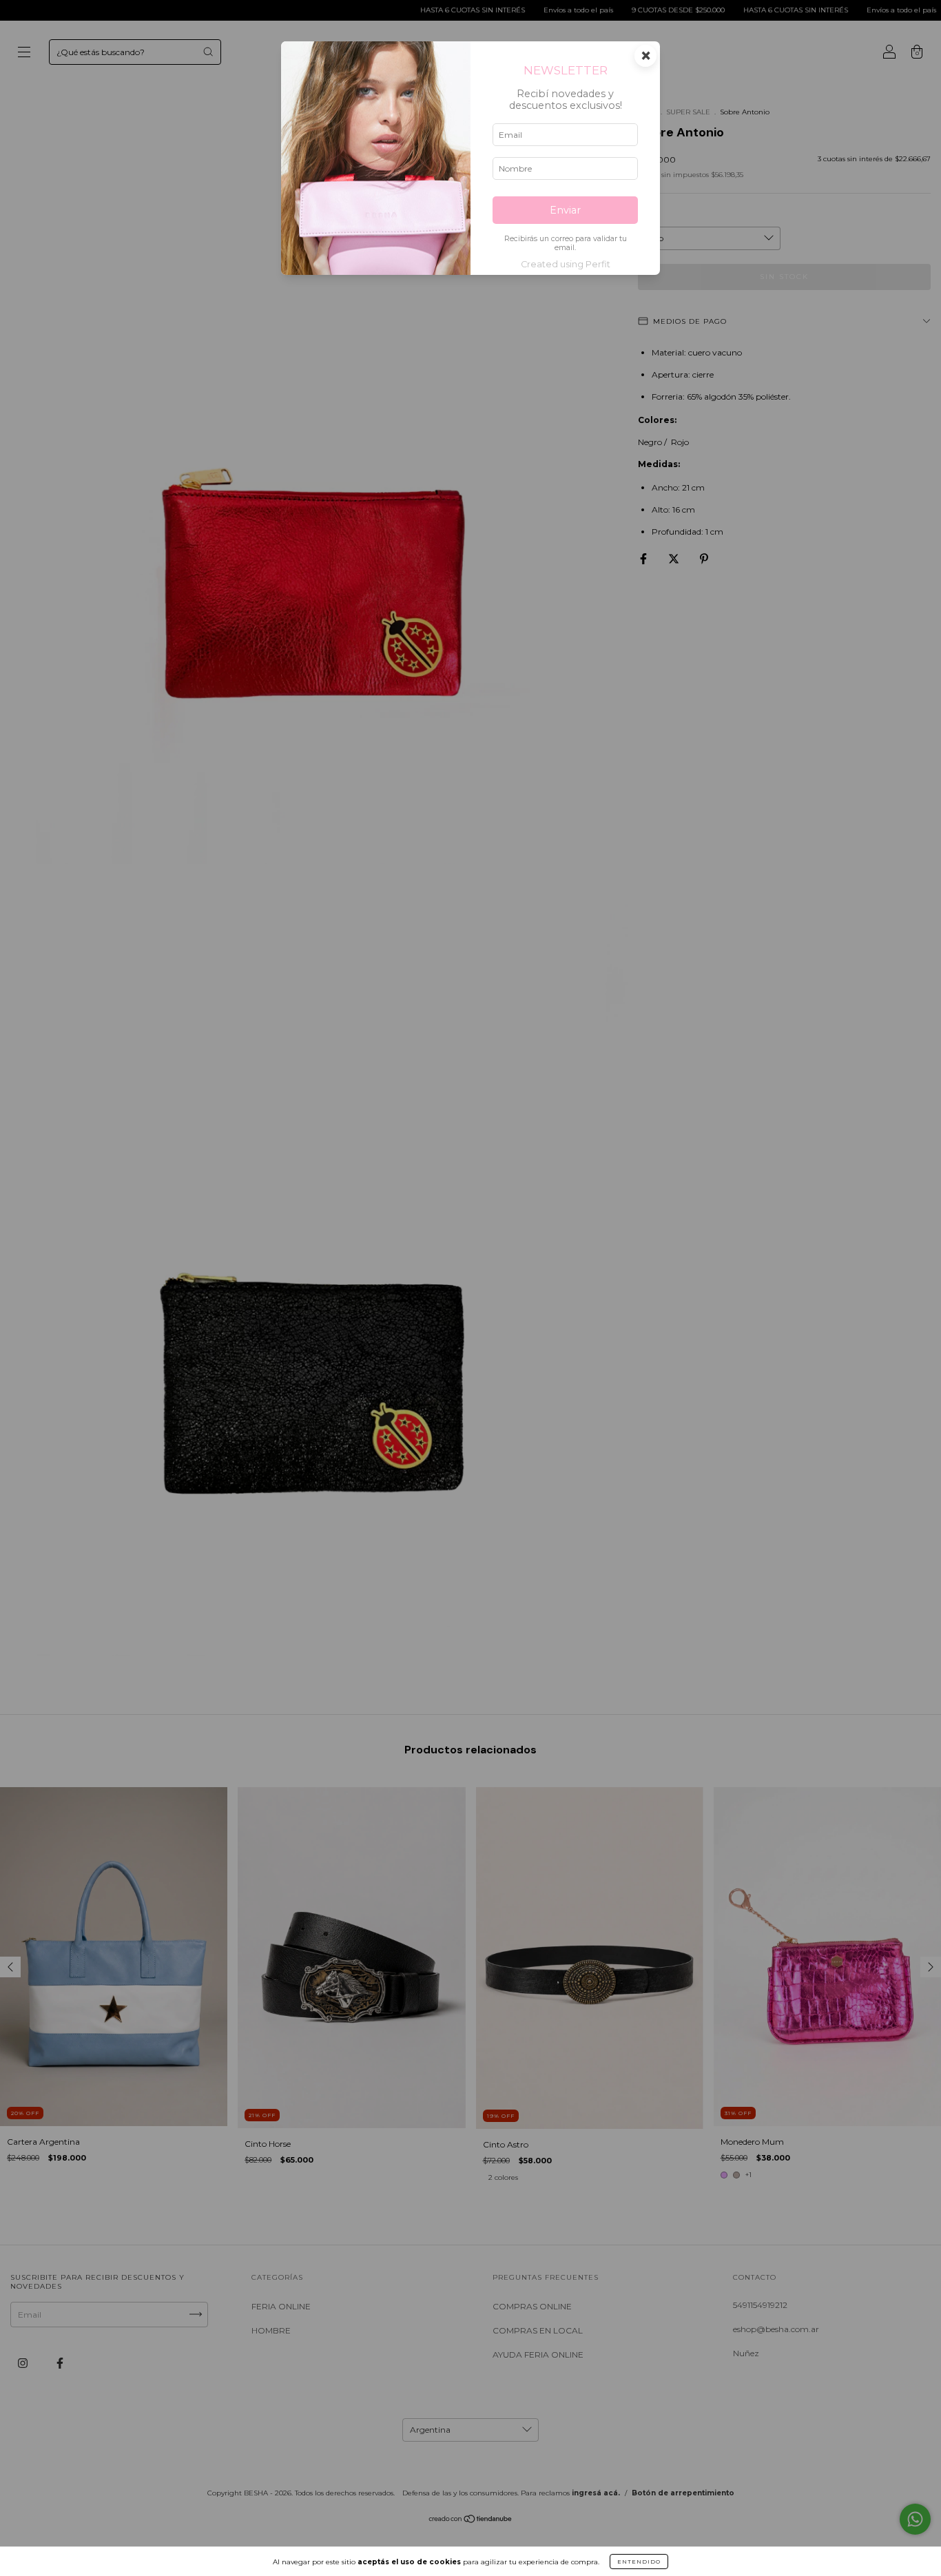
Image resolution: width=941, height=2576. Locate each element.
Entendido (639, 2562)
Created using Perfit (566, 264)
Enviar (565, 210)
